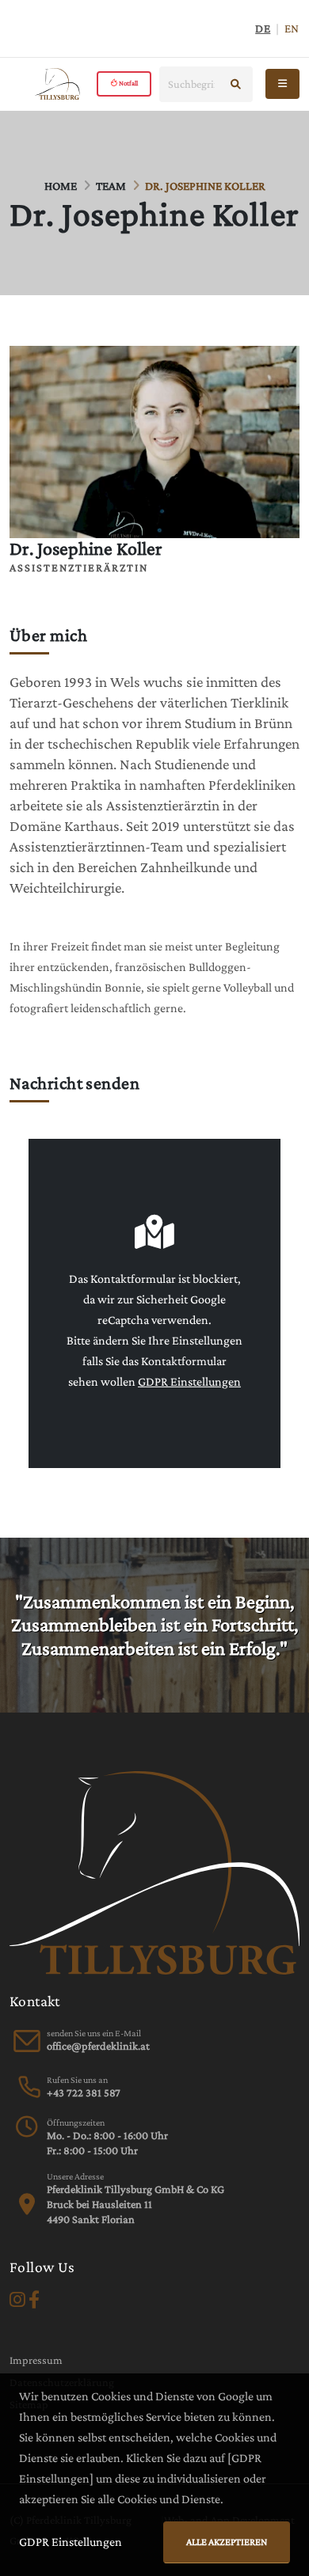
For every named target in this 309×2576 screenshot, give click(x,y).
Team (111, 186)
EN (292, 28)
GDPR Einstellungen (189, 1381)
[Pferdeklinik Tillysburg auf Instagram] (17, 2300)
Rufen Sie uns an (77, 2080)
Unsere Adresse (75, 2176)
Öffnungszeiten (76, 2123)
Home (61, 186)
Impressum (36, 2360)
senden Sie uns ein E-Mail (94, 2033)
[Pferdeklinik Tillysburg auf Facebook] (34, 2300)
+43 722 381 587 (84, 2092)
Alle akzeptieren (227, 2542)
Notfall (128, 83)
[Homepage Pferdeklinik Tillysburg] (57, 84)
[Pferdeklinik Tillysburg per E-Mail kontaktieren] (98, 2046)
